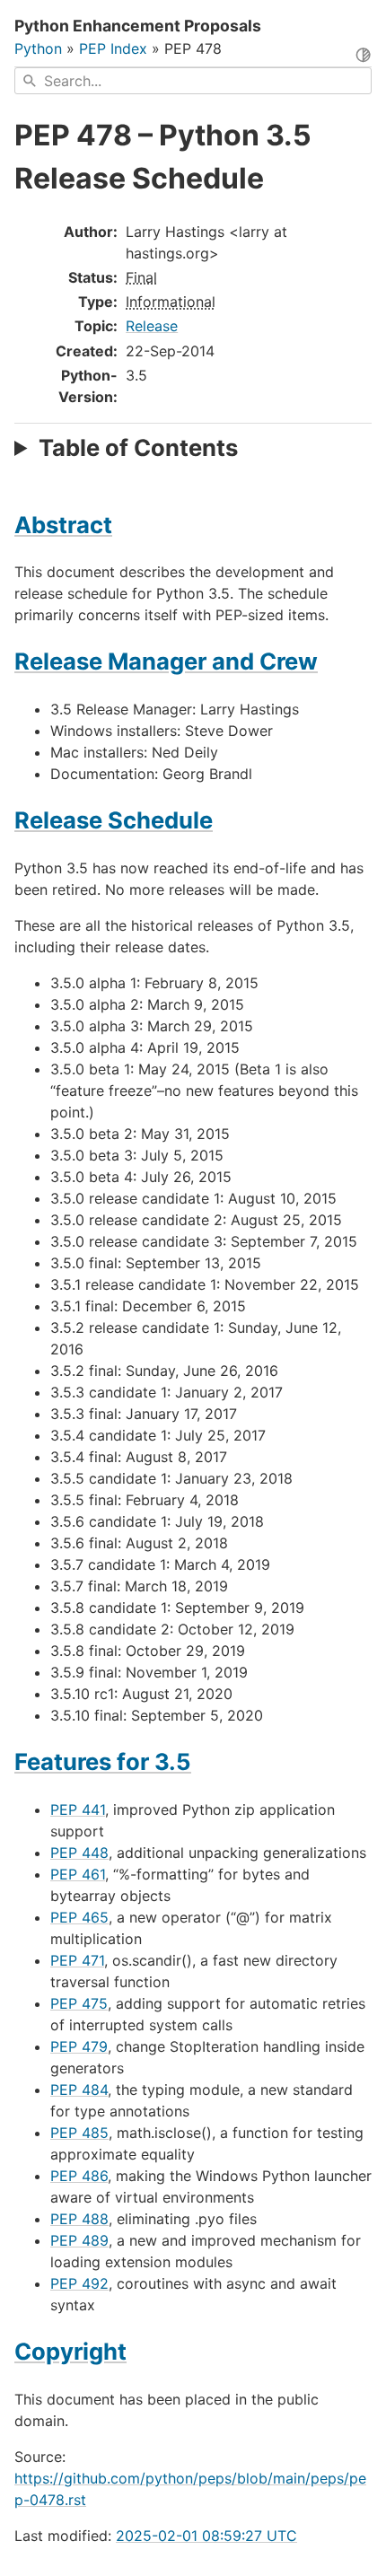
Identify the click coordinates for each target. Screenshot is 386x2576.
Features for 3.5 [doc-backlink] (103, 1761)
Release (152, 326)
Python (38, 48)
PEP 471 (77, 1960)
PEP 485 (79, 2133)
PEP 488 (79, 2219)
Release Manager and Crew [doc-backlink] (166, 661)
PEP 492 (79, 2283)
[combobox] (193, 81)
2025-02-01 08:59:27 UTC (206, 2536)
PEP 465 (79, 1917)
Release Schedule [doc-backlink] (114, 820)
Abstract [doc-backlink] (63, 525)
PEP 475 (79, 2003)
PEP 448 (79, 1853)
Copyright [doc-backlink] (70, 2351)
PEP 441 (78, 1809)
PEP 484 (79, 2090)
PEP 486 (79, 2176)
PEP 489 (79, 2240)
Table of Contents (138, 447)
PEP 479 (79, 2046)
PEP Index (113, 48)
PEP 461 (78, 1874)
